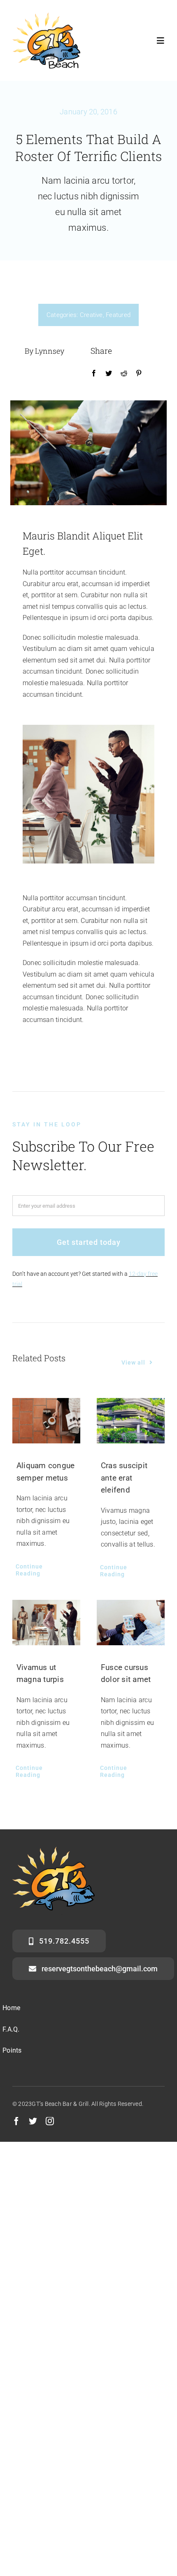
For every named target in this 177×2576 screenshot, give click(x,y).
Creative (91, 315)
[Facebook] (94, 374)
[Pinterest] (139, 374)
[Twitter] (109, 374)
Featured (118, 315)
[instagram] (50, 2121)
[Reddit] (124, 374)
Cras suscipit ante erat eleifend (124, 1478)
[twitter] (33, 2121)
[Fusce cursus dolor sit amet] (131, 1623)
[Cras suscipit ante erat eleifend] (131, 1421)
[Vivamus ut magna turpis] (46, 1623)
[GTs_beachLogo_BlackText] (46, 15)
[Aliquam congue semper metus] (46, 1421)
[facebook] (16, 2121)
